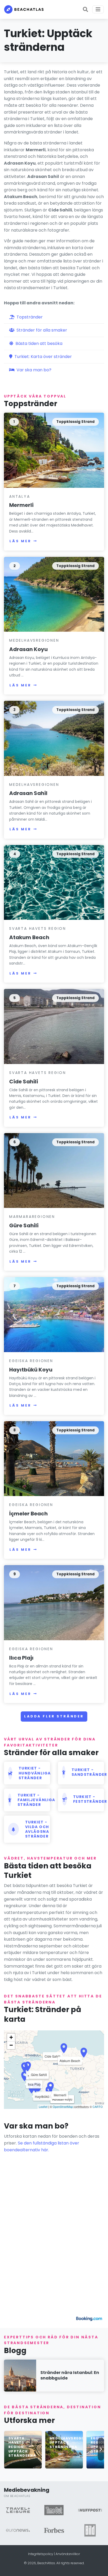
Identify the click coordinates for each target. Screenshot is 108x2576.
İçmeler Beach (28, 1514)
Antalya (20, 496)
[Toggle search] (85, 9)
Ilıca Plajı (21, 1658)
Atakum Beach (29, 937)
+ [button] (11, 2037)
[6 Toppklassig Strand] (54, 1170)
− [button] (11, 2045)
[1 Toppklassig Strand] (54, 450)
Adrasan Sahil (28, 793)
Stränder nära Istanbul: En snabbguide (70, 2375)
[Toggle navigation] (98, 9)
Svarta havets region (38, 928)
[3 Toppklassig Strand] (54, 738)
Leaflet (43, 2107)
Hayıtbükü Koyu (31, 1370)
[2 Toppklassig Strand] (54, 594)
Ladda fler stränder (54, 1716)
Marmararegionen (32, 1217)
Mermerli (21, 505)
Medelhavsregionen (34, 640)
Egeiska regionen (31, 1361)
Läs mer (20, 541)
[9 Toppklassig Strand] (54, 1602)
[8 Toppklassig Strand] (54, 1458)
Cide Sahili (24, 1082)
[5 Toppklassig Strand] (54, 1026)
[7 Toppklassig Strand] (54, 1314)
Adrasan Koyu (28, 649)
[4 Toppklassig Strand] (54, 882)
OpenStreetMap (63, 2107)
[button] (101, 2449)
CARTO (98, 2107)
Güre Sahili (24, 1225)
